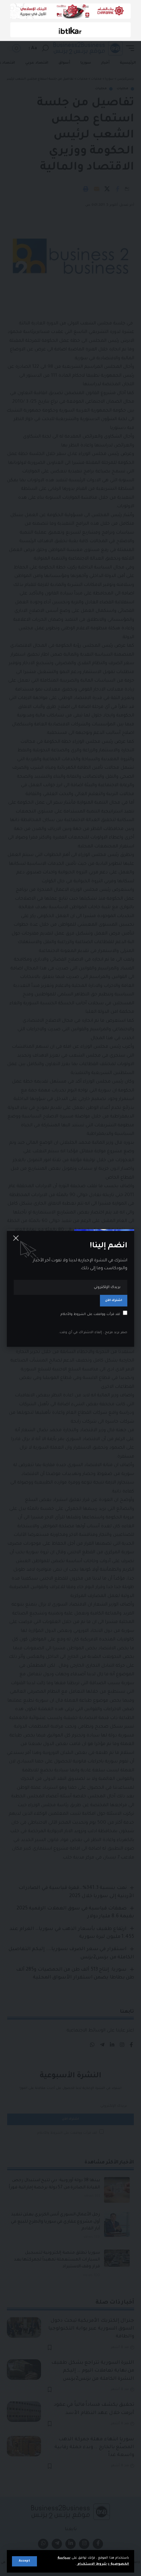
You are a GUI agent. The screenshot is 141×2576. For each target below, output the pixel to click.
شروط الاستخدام (92, 2564)
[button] (24, 2561)
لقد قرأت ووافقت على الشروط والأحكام (90, 1314)
